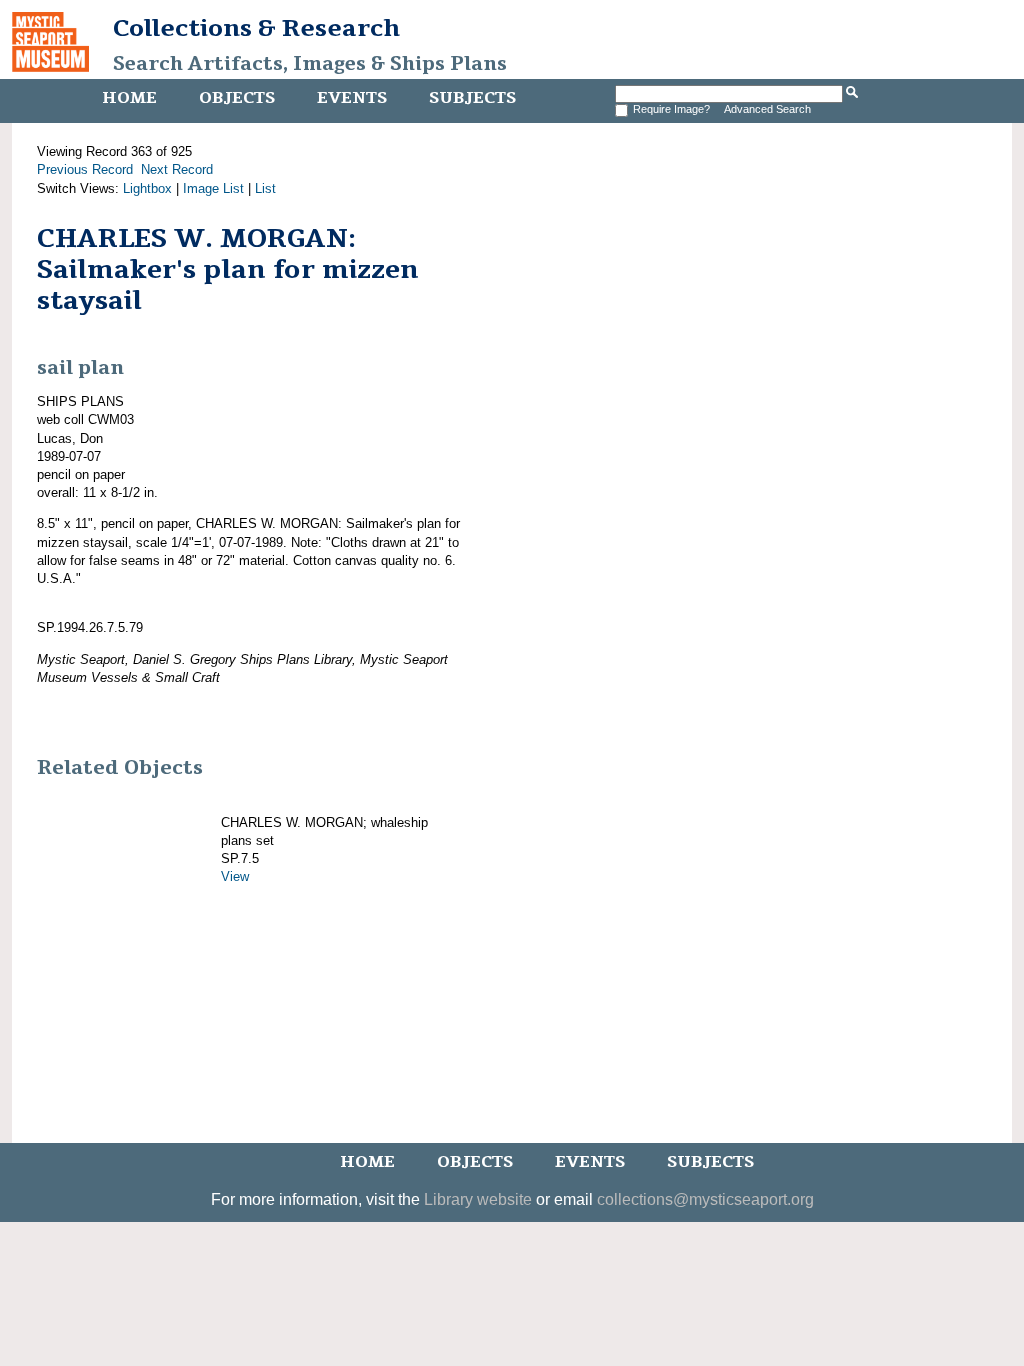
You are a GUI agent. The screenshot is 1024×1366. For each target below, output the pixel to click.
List (265, 188)
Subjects (472, 98)
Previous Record (85, 169)
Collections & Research (256, 28)
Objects (237, 98)
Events (352, 98)
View (235, 876)
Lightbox (147, 188)
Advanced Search (767, 109)
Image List (213, 188)
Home (129, 98)
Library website (478, 1199)
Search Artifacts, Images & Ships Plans (310, 64)
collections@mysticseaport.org (705, 1199)
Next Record (177, 169)
